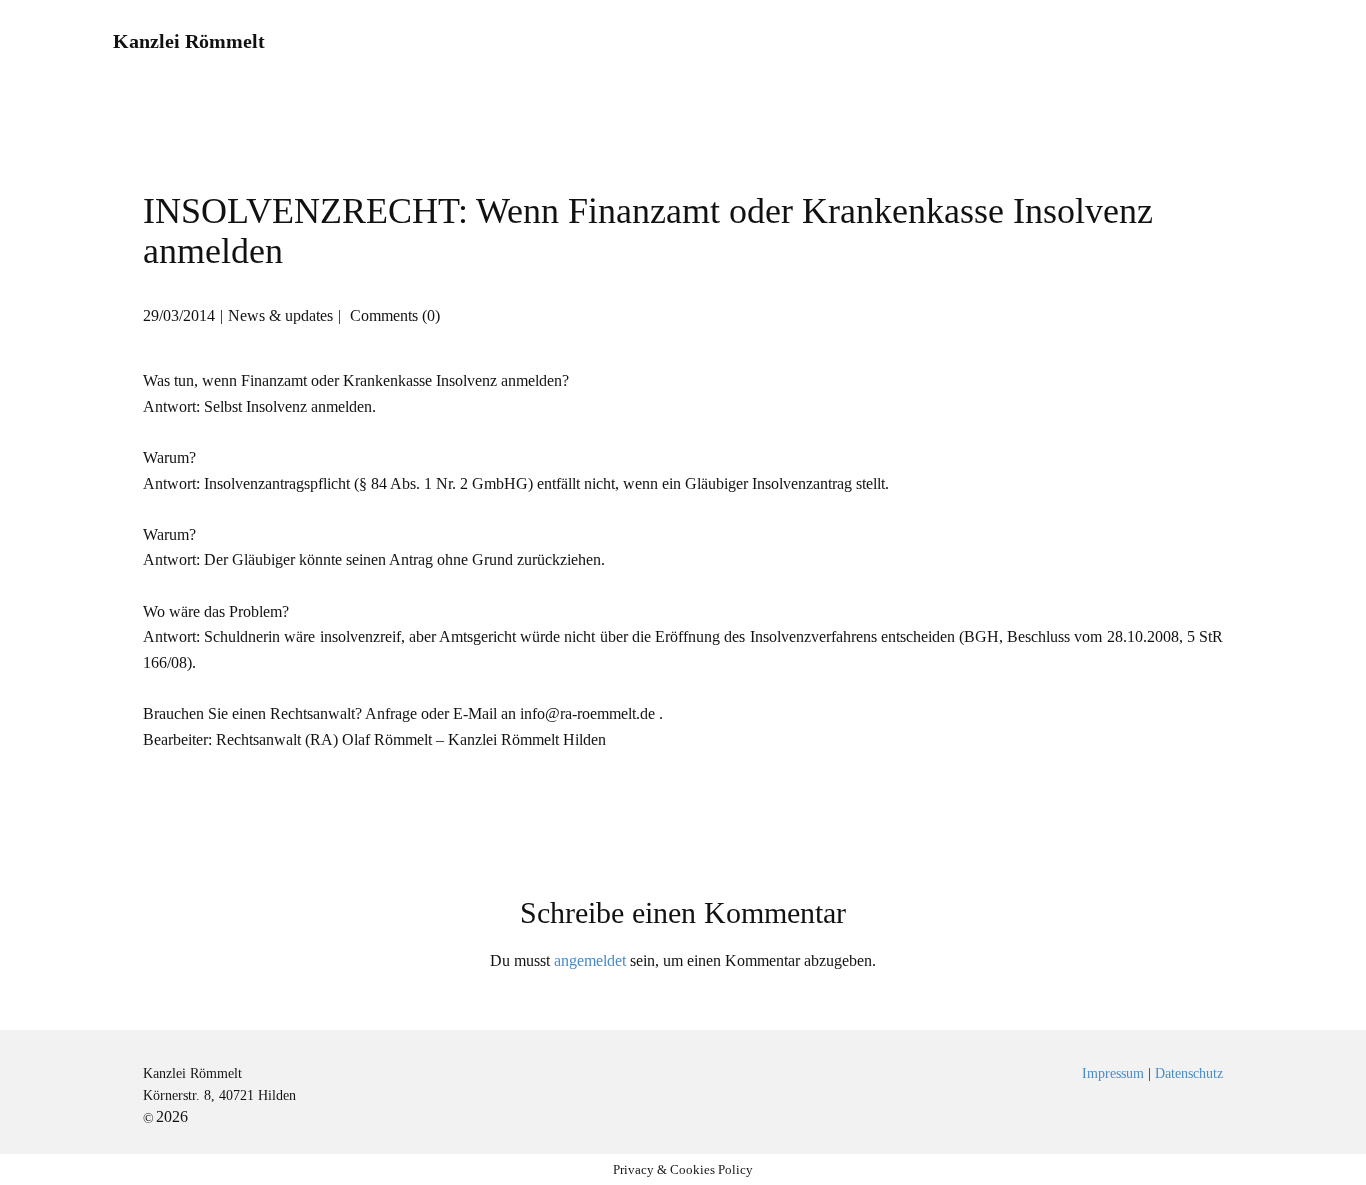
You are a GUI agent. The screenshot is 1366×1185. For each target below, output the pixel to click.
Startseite (633, 41)
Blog (990, 41)
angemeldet (590, 960)
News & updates (280, 315)
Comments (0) (393, 315)
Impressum (1203, 41)
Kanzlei (751, 41)
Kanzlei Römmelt (189, 41)
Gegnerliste (878, 41)
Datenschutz (1189, 1073)
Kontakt (1083, 41)
